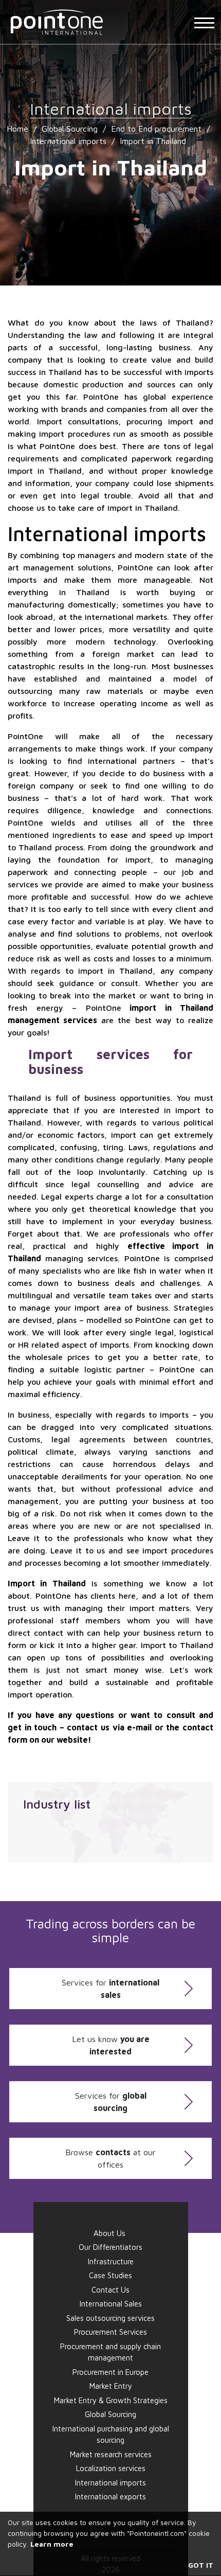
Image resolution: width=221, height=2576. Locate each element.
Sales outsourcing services (110, 2318)
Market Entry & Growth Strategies (111, 2400)
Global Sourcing (70, 129)
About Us (109, 2233)
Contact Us (110, 2290)
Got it (201, 2565)
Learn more (52, 2544)
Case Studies (110, 2275)
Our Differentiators (110, 2247)
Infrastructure (111, 2261)
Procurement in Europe (110, 2372)
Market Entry (111, 2386)
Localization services (111, 2468)
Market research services (111, 2454)
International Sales (111, 2304)
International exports (110, 2497)
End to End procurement (156, 129)
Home (17, 129)
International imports (68, 141)
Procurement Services (110, 2332)
